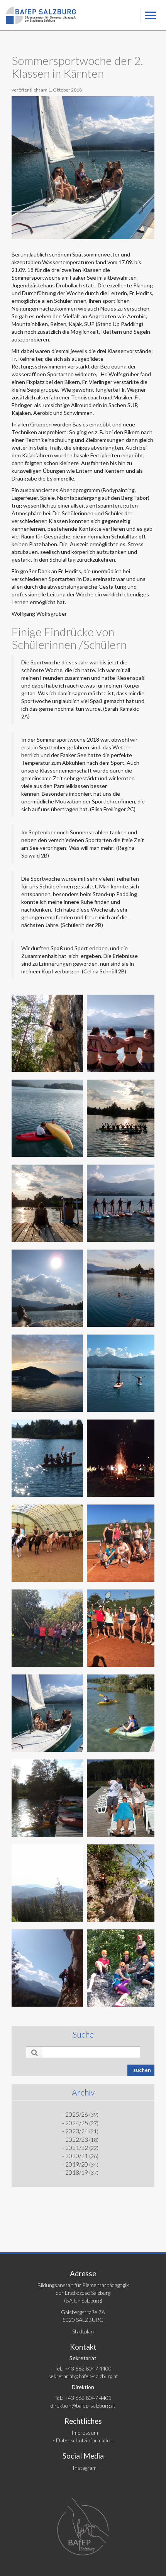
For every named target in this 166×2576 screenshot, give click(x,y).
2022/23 (77, 2140)
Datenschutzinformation (85, 2440)
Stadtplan (83, 2331)
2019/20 (77, 2164)
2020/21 (77, 2156)
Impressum (85, 2433)
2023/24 (77, 2131)
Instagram (85, 2468)
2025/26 (77, 2114)
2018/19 (77, 2172)
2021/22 (77, 2148)
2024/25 (77, 2123)
